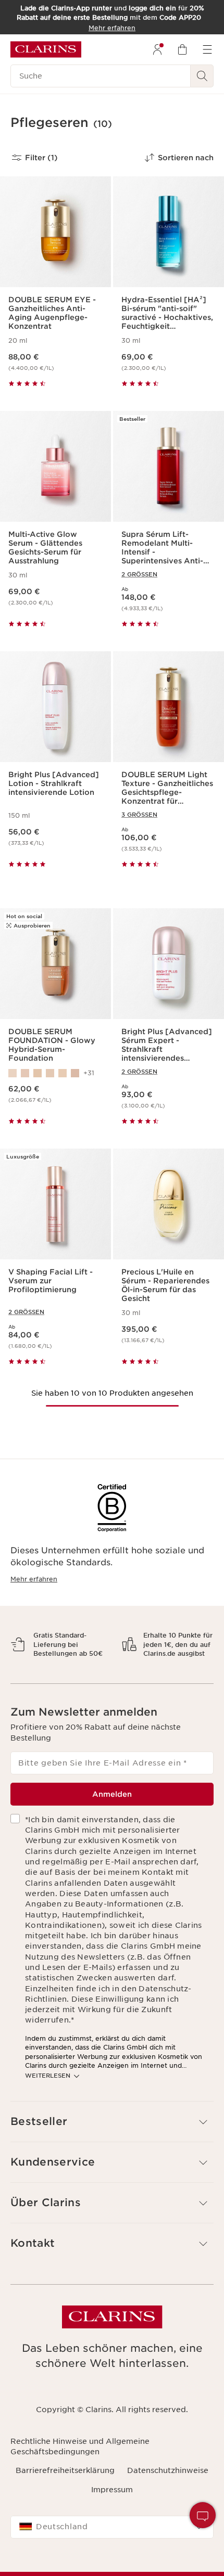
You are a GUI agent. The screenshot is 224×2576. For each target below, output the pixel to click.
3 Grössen (139, 815)
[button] (203, 2515)
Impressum (112, 2526)
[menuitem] (157, 49)
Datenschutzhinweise (168, 2507)
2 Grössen (139, 574)
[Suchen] (202, 76)
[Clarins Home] (46, 49)
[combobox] (112, 2564)
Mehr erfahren (34, 1579)
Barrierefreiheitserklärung (65, 2507)
